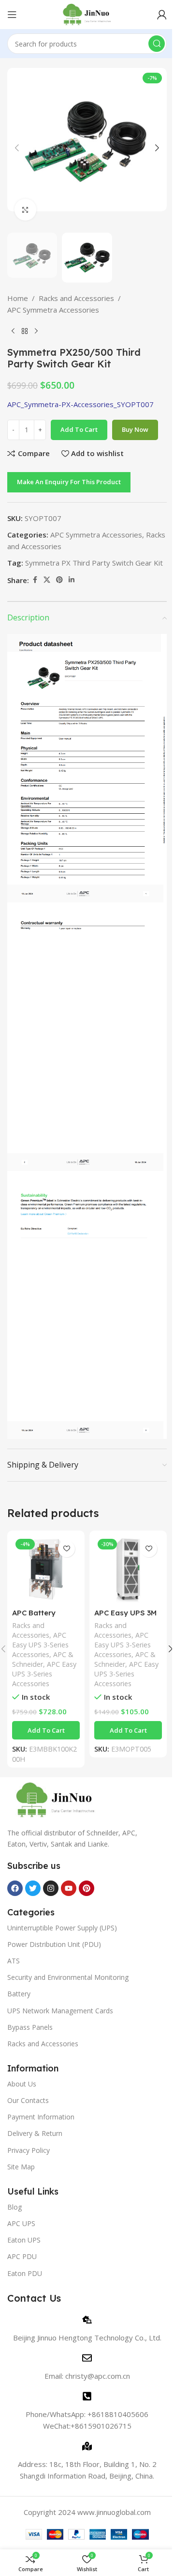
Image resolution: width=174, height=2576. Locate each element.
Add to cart (79, 429)
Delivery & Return (35, 2133)
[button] (17, 148)
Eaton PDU (25, 2273)
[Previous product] (13, 331)
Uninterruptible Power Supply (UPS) (62, 1928)
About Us (22, 2084)
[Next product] (36, 331)
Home (18, 298)
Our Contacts (28, 2100)
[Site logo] (87, 14)
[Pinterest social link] (59, 580)
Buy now (135, 429)
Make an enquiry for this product (69, 482)
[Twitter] (33, 1888)
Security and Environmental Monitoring (68, 1977)
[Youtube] (69, 1888)
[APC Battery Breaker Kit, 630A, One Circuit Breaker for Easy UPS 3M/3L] (46, 1569)
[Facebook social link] (35, 580)
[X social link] (47, 580)
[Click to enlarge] (25, 210)
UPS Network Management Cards (60, 2011)
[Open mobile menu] (12, 15)
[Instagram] (51, 1888)
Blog (14, 2207)
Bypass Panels (30, 2027)
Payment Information (41, 2117)
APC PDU (22, 2256)
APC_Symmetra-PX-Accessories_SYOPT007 (80, 404)
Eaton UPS (24, 2240)
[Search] (157, 44)
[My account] (162, 15)
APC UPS (21, 2223)
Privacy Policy (29, 2150)
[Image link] (56, 1799)
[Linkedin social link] (72, 580)
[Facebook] (15, 1888)
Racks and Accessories (76, 298)
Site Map (21, 2167)
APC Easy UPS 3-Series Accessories (40, 1645)
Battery (19, 1994)
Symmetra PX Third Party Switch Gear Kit (94, 563)
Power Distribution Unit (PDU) (54, 1944)
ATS (14, 1961)
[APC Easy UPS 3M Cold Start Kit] (128, 1569)
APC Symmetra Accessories (53, 310)
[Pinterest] (87, 1888)
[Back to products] (25, 331)
